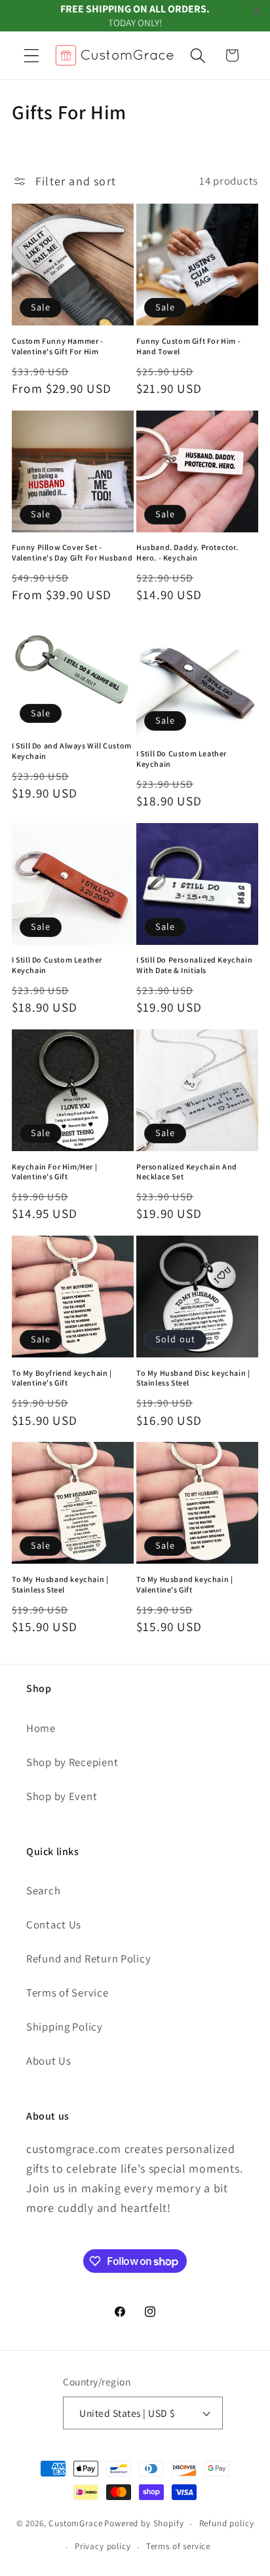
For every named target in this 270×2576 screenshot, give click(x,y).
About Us (49, 2061)
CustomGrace (75, 2524)
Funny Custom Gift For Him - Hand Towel (188, 346)
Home (41, 1728)
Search (43, 1890)
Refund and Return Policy (88, 1959)
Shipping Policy (65, 2027)
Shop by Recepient (72, 1762)
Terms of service (178, 2546)
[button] (32, 55)
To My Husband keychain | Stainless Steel (60, 1584)
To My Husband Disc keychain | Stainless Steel (193, 1378)
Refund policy (227, 2523)
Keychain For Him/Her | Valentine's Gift (54, 1172)
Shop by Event (62, 1796)
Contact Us (54, 1924)
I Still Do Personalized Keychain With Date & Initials (194, 965)
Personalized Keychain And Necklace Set (187, 1172)
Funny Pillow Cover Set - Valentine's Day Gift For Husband (72, 552)
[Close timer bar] (257, 10)
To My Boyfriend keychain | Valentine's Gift (62, 1378)
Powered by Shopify (144, 2524)
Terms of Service (67, 1993)
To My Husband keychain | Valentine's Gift (184, 1584)
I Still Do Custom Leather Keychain (182, 759)
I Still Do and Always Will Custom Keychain (72, 751)
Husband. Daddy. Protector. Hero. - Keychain (187, 552)
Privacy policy (103, 2546)
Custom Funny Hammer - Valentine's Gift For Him (58, 346)
